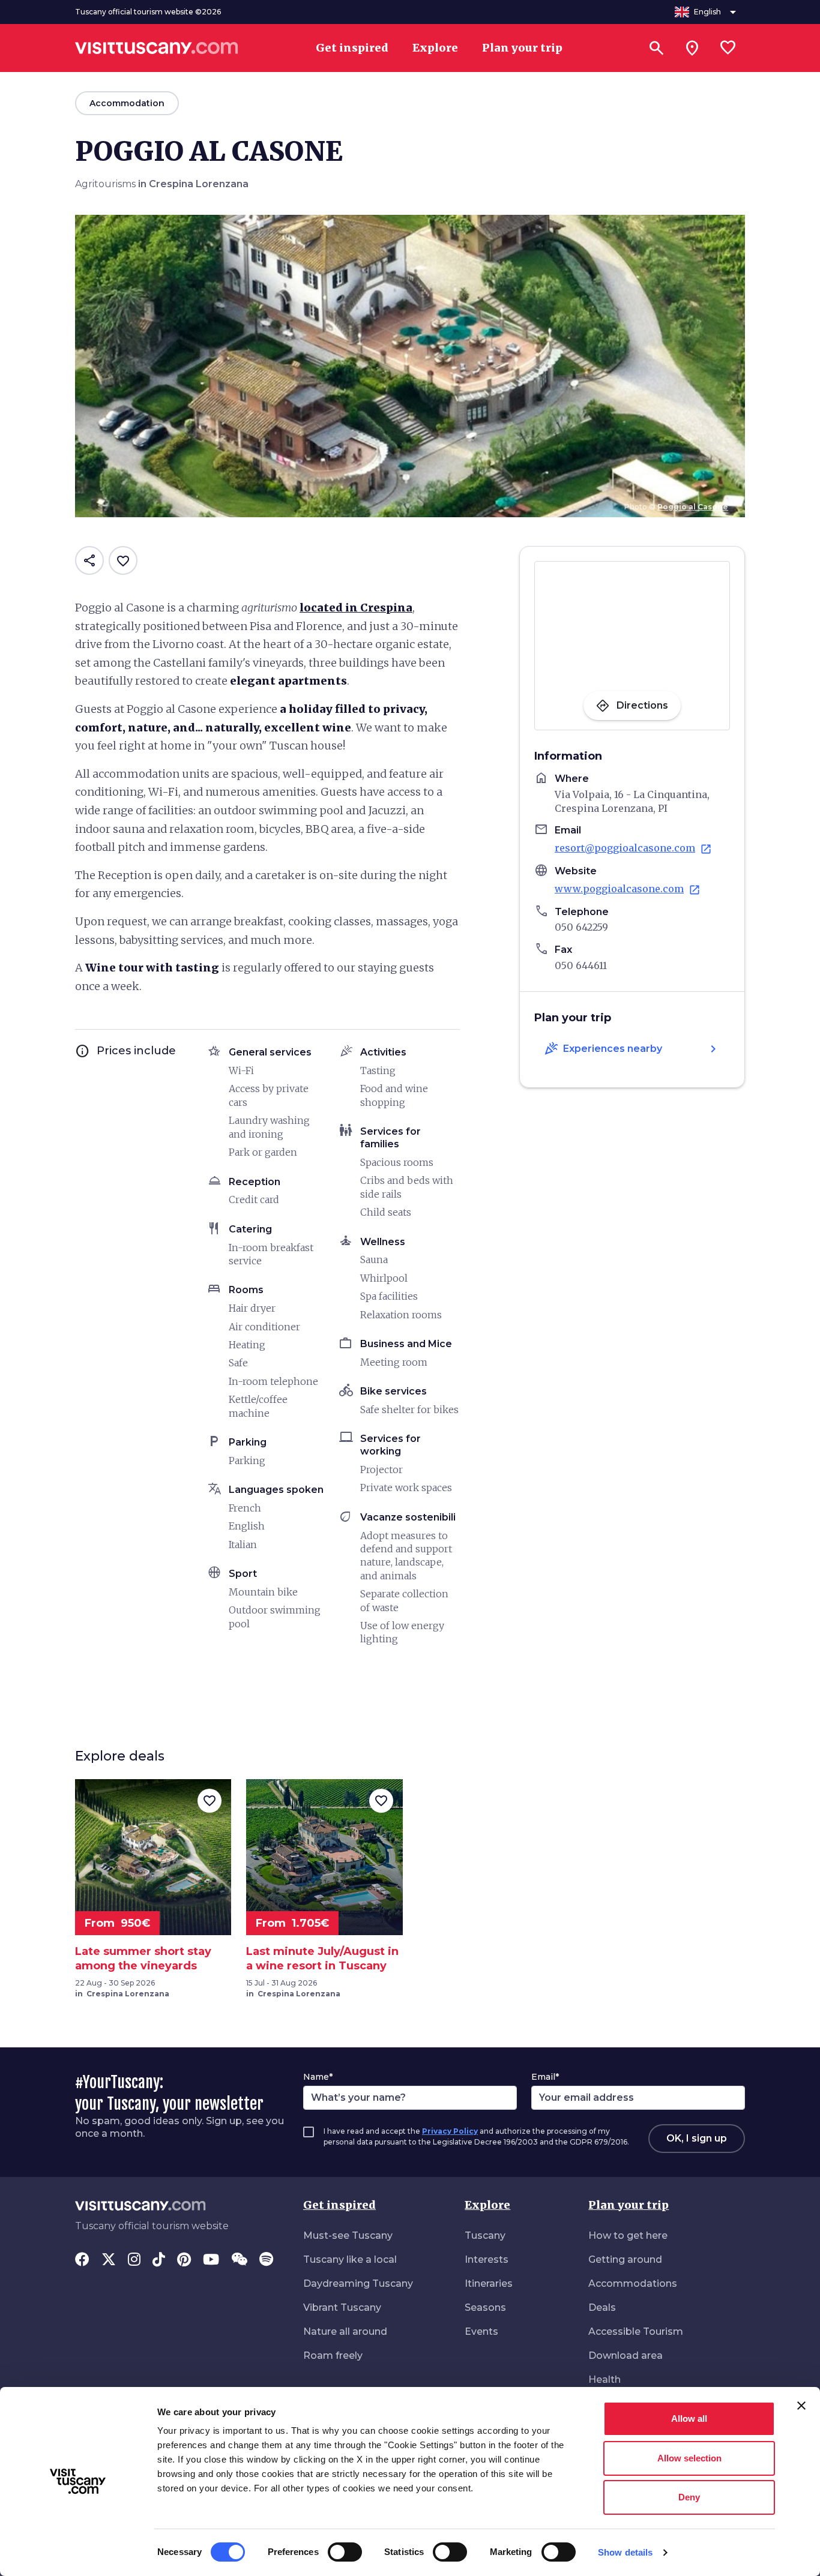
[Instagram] (134, 2260)
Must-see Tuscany (348, 2235)
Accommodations (633, 2283)
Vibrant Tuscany (342, 2307)
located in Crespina (356, 608)
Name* (318, 2077)
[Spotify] (266, 2260)
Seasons (485, 2307)
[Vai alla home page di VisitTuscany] (157, 48)
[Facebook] (82, 2260)
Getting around (625, 2259)
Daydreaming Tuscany (358, 2283)
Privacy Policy (450, 2131)
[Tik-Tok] (159, 2260)
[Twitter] (109, 2260)
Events (481, 2331)
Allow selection (689, 2458)
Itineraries (489, 2283)
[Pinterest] (184, 2260)
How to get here (628, 2235)
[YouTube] (211, 2260)
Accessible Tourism (636, 2331)
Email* (545, 2077)
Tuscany (485, 2235)
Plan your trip (629, 2205)
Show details (625, 2552)
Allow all (689, 2418)
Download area (626, 2355)
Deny (689, 2497)
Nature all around (345, 2331)
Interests (487, 2259)
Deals (602, 2307)
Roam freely (333, 2355)
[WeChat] (239, 2260)
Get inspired (339, 2205)
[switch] (345, 2552)
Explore (487, 2205)
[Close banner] (801, 2406)
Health (604, 2379)
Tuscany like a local (350, 2259)
